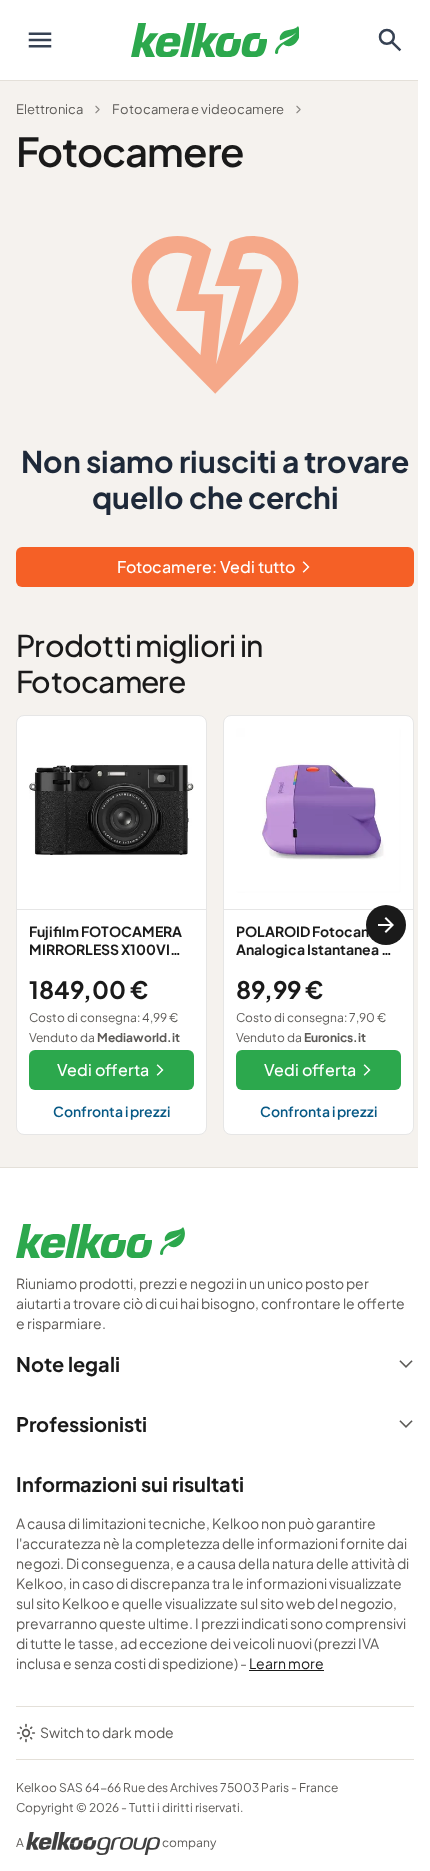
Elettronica (49, 109)
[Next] (386, 925)
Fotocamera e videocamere (198, 109)
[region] (215, 925)
